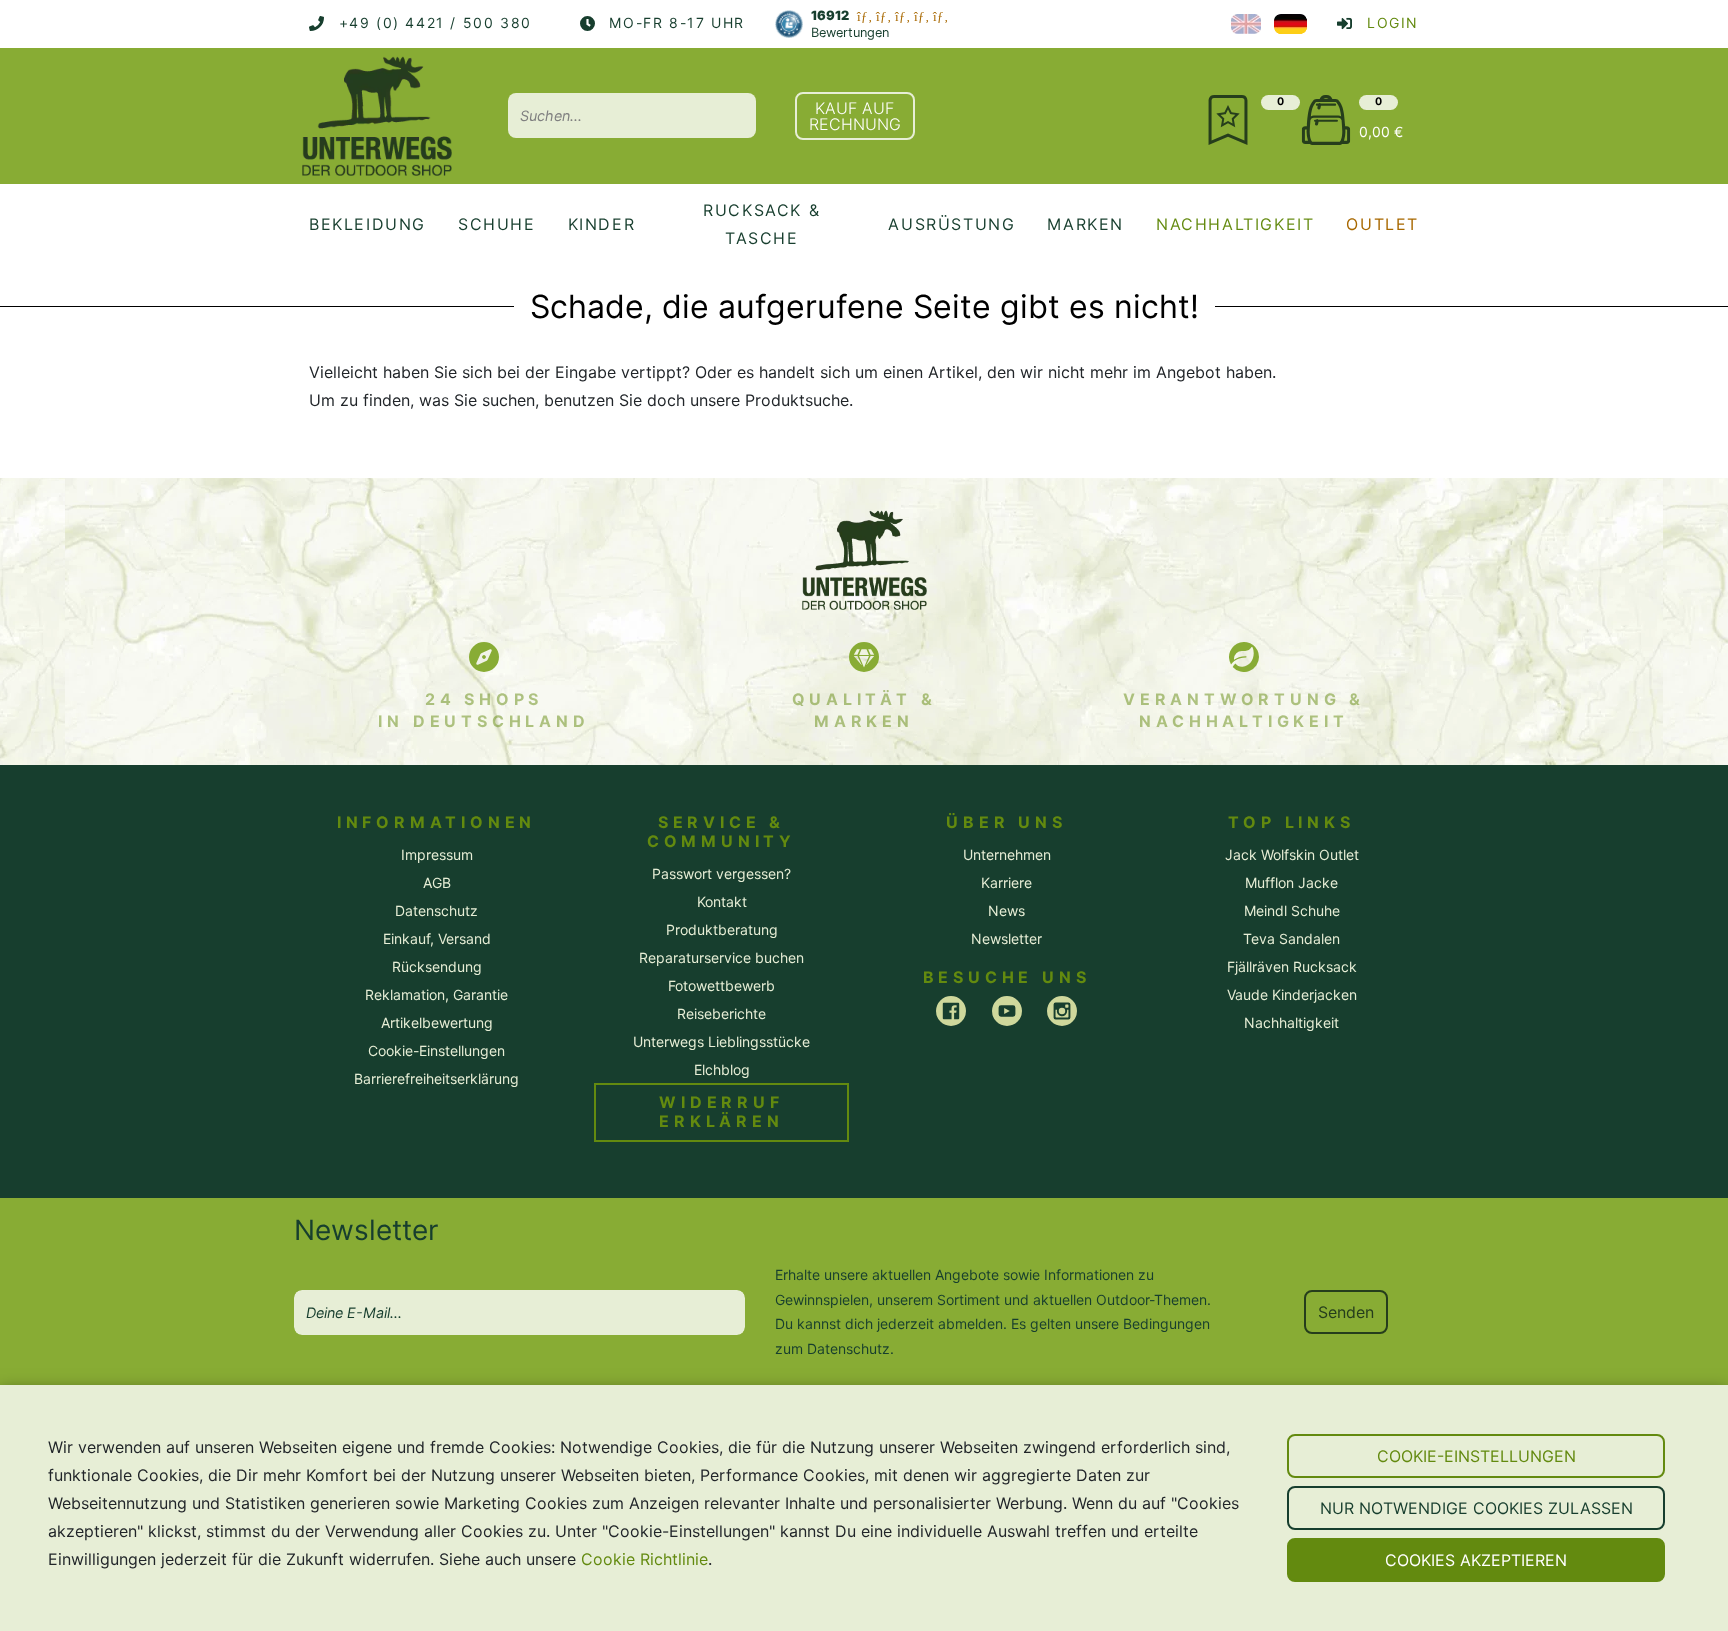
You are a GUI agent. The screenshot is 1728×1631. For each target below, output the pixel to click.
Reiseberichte (721, 1013)
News (1006, 910)
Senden (1346, 1312)
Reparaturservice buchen (721, 957)
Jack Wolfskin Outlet (1292, 854)
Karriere (1006, 882)
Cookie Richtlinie (644, 1559)
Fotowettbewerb (721, 985)
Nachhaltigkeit (1291, 1022)
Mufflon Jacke (1291, 882)
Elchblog (722, 1069)
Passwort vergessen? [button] (721, 873)
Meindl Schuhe (1292, 910)
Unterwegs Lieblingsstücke (721, 1041)
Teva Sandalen (1291, 938)
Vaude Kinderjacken (1292, 994)
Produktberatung (722, 929)
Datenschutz (848, 1348)
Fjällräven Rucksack (1292, 966)
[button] (1476, 1456)
